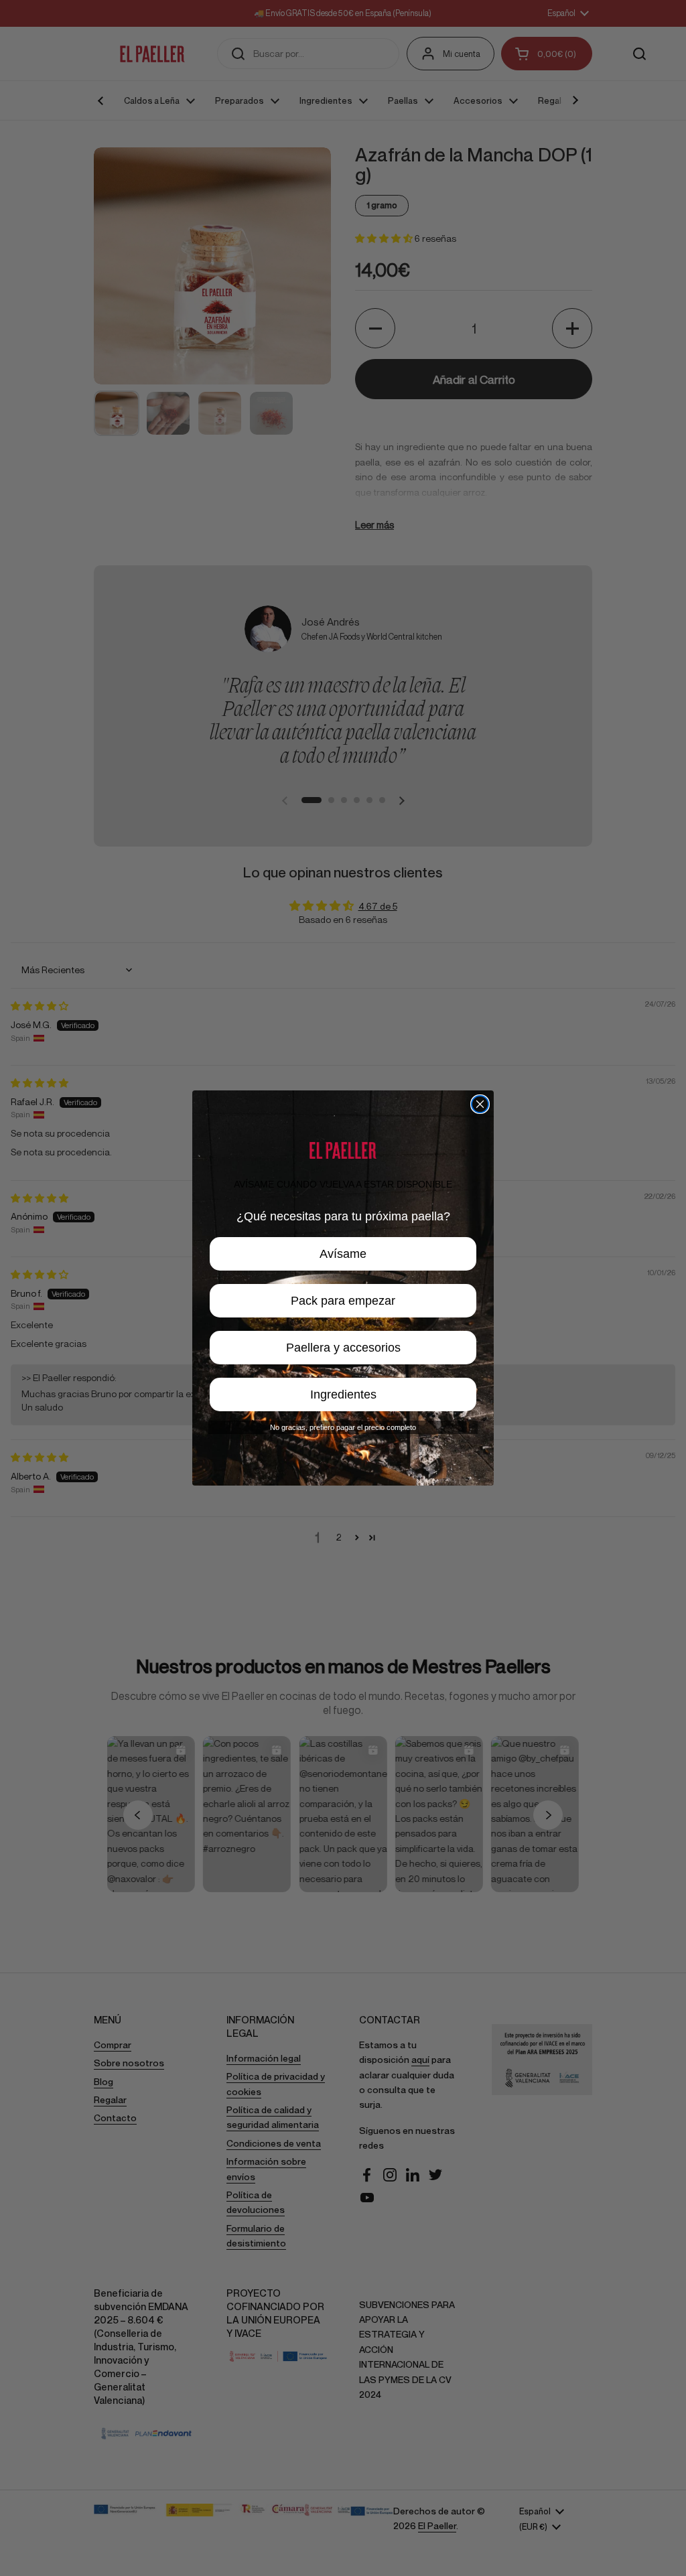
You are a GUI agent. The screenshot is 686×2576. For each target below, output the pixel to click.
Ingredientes (343, 1394)
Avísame (343, 1254)
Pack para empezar (343, 1301)
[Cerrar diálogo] (480, 1104)
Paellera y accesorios (343, 1348)
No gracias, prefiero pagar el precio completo (343, 1427)
